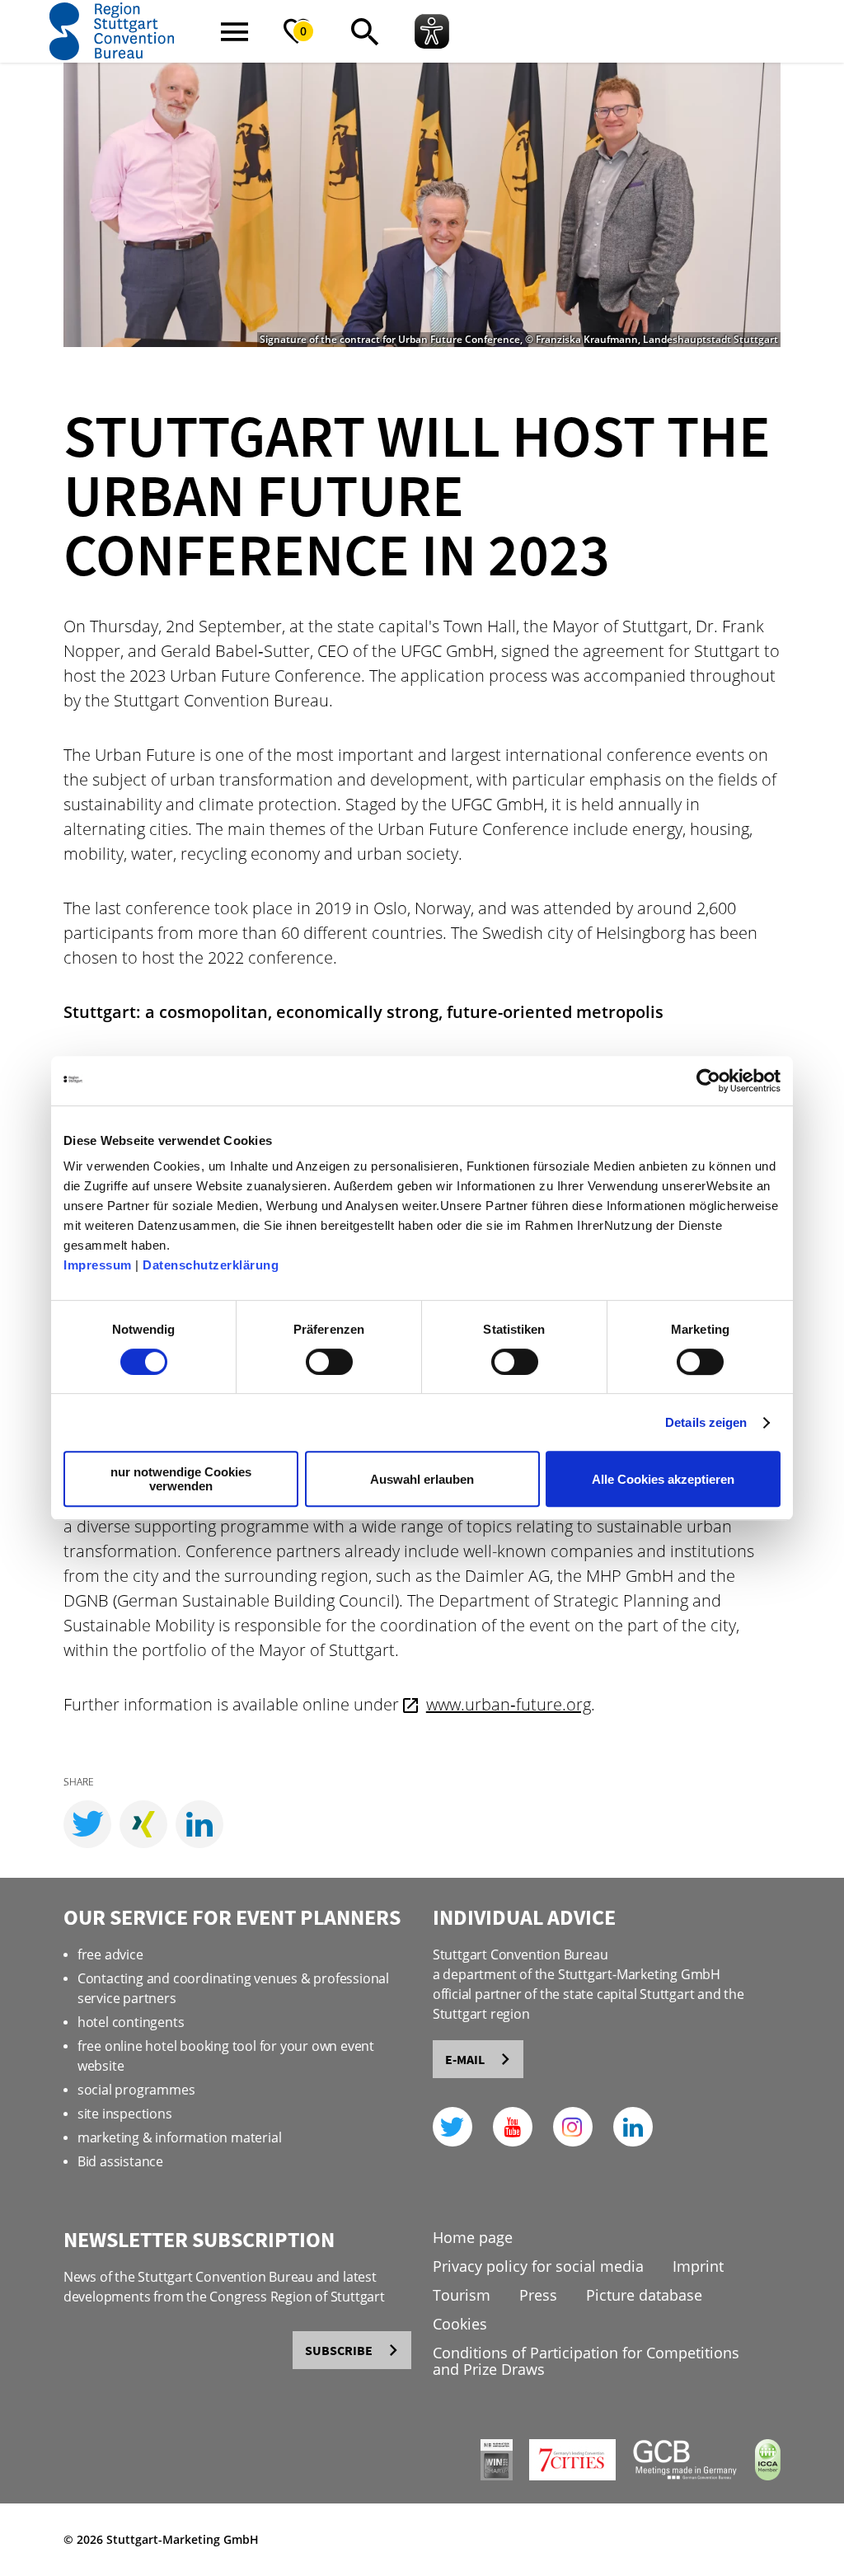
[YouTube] (513, 2127)
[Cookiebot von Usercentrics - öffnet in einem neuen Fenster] (708, 1081)
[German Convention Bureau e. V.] (677, 2476)
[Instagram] (573, 2127)
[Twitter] (452, 2127)
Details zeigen (706, 1422)
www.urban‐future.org (509, 1704)
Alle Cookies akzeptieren (663, 1479)
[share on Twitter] (87, 1824)
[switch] (329, 1362)
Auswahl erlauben (422, 1479)
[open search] (364, 31)
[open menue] (234, 31)
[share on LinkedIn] (199, 1824)
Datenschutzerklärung (211, 1265)
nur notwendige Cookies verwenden (181, 1479)
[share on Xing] (143, 1824)
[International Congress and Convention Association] (760, 2476)
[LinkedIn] (633, 2127)
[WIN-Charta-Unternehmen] (488, 2476)
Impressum (98, 1265)
